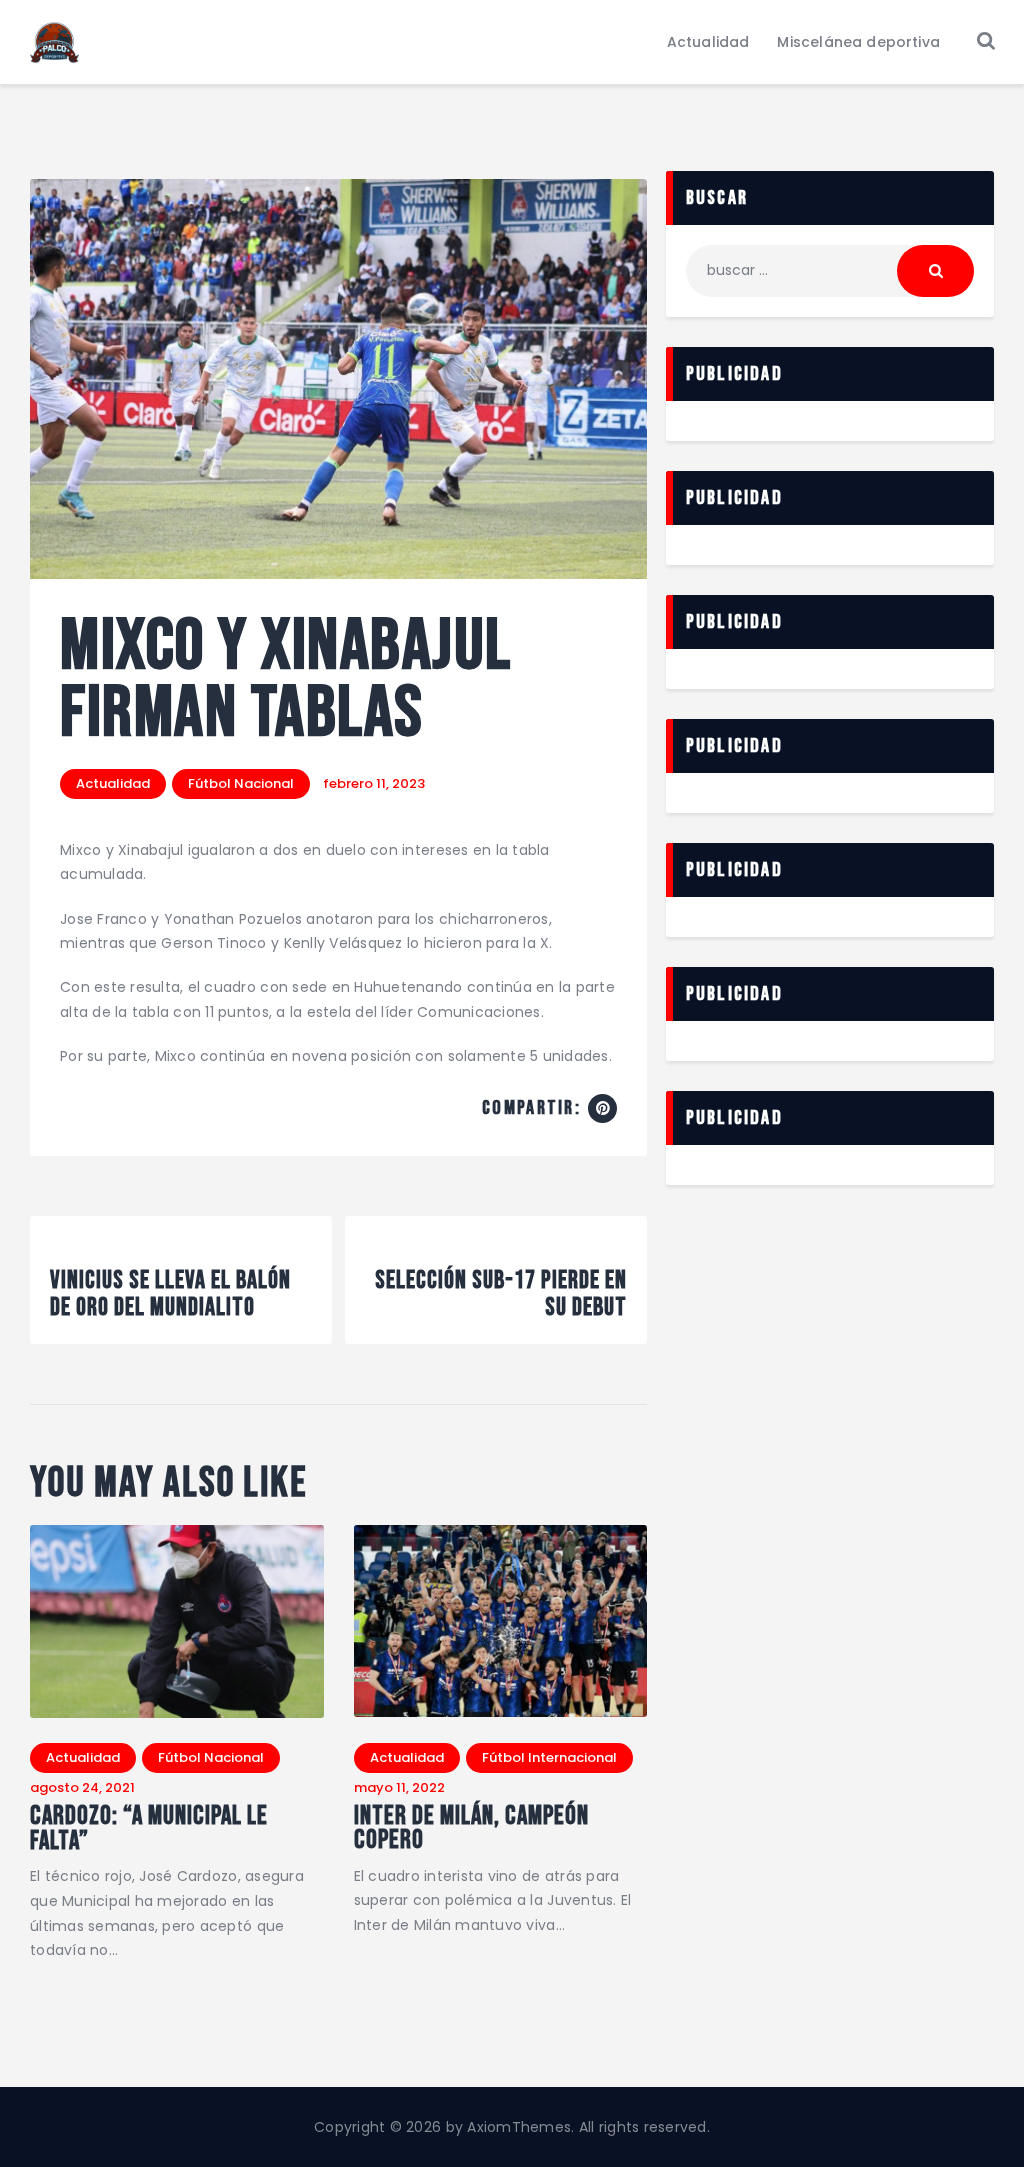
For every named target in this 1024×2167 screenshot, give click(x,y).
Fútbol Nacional (241, 783)
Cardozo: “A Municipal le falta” (149, 1829)
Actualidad (113, 783)
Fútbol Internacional (549, 1757)
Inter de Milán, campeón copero (471, 1829)
